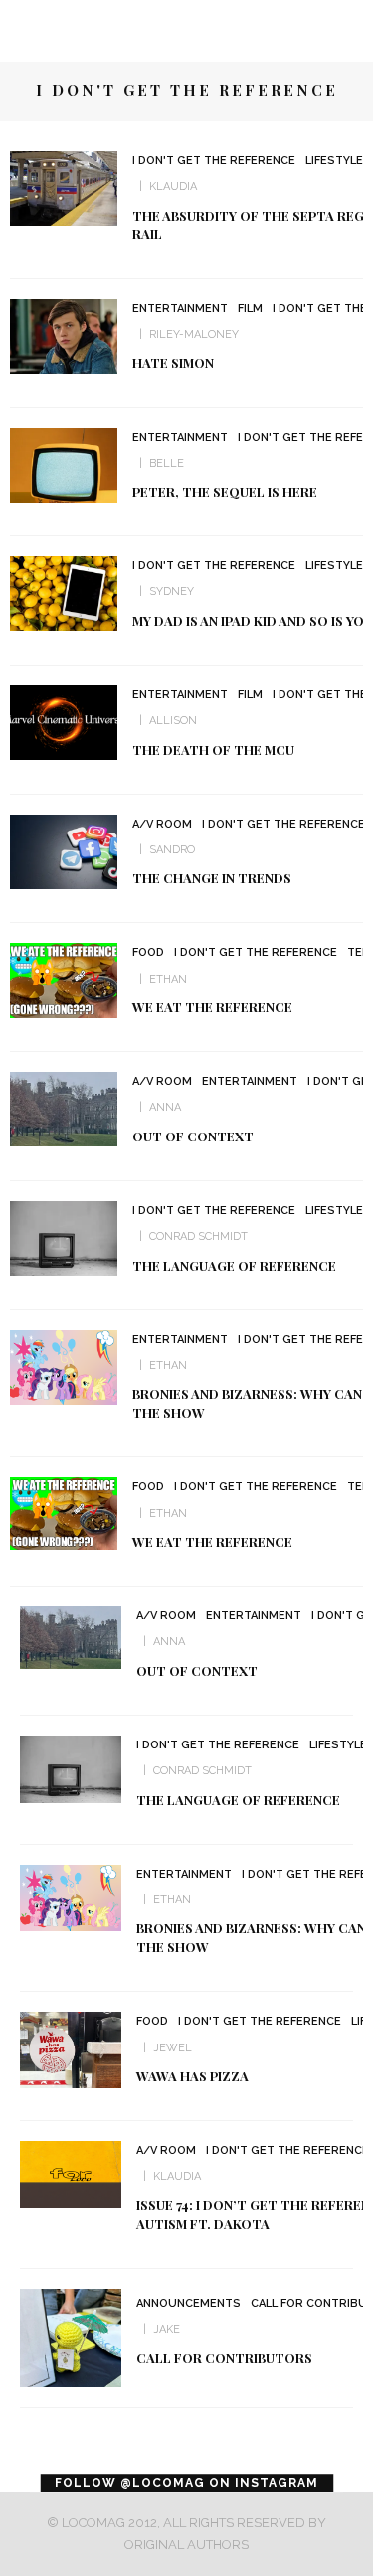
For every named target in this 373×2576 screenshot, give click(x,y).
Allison (173, 721)
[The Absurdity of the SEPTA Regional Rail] (64, 187)
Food (148, 952)
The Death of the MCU (213, 750)
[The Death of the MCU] (64, 722)
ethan (168, 1365)
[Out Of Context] (64, 1108)
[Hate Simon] (64, 335)
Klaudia (173, 186)
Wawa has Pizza (192, 2076)
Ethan (168, 979)
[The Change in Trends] (64, 850)
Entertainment (180, 308)
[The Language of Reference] (64, 1237)
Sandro (172, 850)
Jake (167, 2329)
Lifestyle (334, 160)
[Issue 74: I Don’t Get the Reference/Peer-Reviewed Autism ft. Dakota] (71, 2173)
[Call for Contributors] (71, 2337)
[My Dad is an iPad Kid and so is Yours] (64, 593)
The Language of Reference (234, 1265)
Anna (165, 1107)
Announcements (188, 2303)
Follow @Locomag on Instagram (186, 2483)
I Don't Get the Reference (214, 160)
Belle (167, 463)
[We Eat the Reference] (64, 979)
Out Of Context (193, 1136)
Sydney (172, 592)
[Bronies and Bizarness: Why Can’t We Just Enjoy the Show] (64, 1365)
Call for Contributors (224, 2358)
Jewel (173, 2048)
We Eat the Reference (212, 1007)
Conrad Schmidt (198, 1236)
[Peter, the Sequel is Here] (64, 463)
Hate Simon (173, 362)
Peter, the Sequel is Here (225, 491)
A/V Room (162, 824)
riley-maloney (194, 334)
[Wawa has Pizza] (71, 2049)
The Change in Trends (212, 878)
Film (250, 308)
